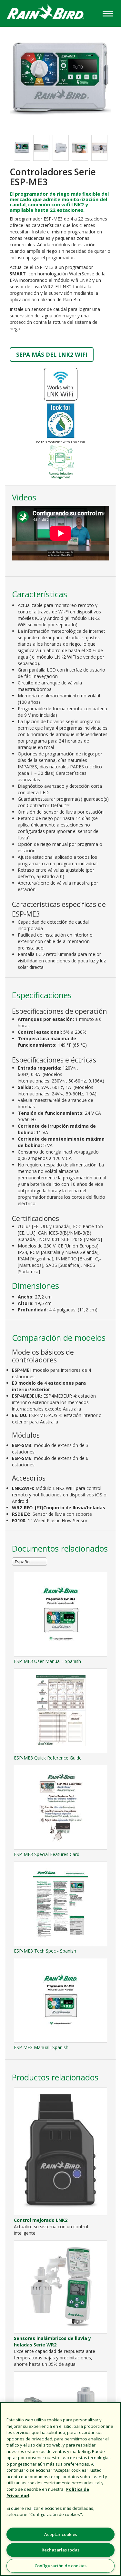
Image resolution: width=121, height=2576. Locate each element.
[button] (60, 77)
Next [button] (114, 148)
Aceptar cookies (61, 2534)
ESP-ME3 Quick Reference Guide (48, 1758)
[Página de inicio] (50, 13)
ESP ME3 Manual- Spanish (41, 2047)
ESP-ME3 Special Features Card (47, 1854)
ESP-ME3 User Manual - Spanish (47, 1661)
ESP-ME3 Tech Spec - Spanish (45, 1951)
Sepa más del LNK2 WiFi (52, 354)
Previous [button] (7, 148)
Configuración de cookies (60, 2566)
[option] (22, 148)
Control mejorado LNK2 (41, 2220)
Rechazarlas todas (60, 2550)
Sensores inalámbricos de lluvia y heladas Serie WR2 (52, 2341)
